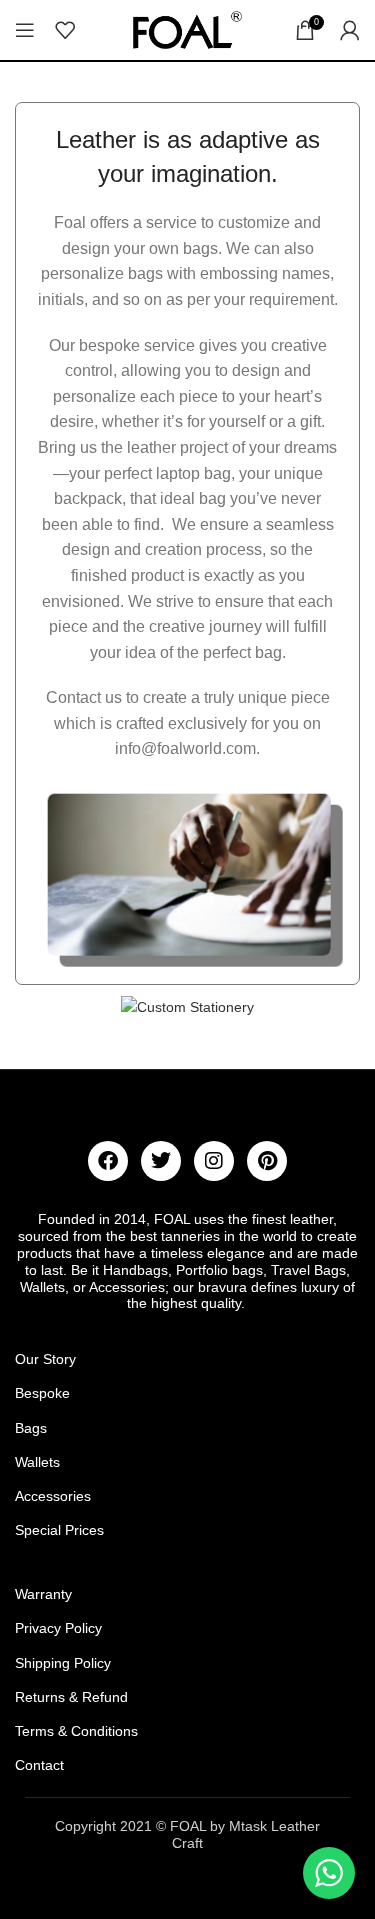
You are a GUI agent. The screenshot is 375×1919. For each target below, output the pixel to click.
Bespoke (42, 1393)
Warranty (43, 1594)
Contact (39, 1765)
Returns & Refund (71, 1697)
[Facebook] (108, 1161)
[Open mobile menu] (25, 30)
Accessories (53, 1496)
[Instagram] (214, 1161)
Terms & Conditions (76, 1731)
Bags (31, 1428)
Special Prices (59, 1530)
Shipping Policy (63, 1663)
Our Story (45, 1359)
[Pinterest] (267, 1161)
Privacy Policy (58, 1628)
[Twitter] (161, 1161)
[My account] (350, 30)
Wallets (37, 1462)
